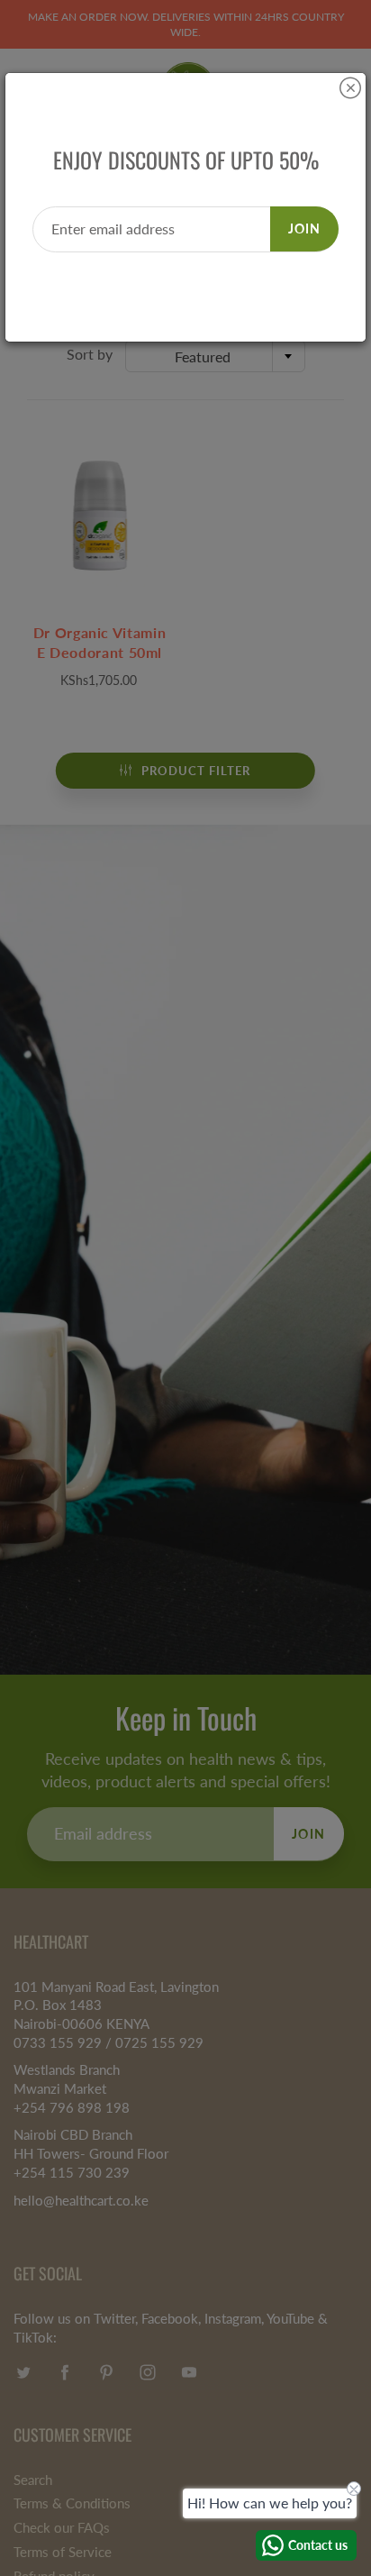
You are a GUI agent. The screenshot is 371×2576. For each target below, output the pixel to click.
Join (304, 228)
